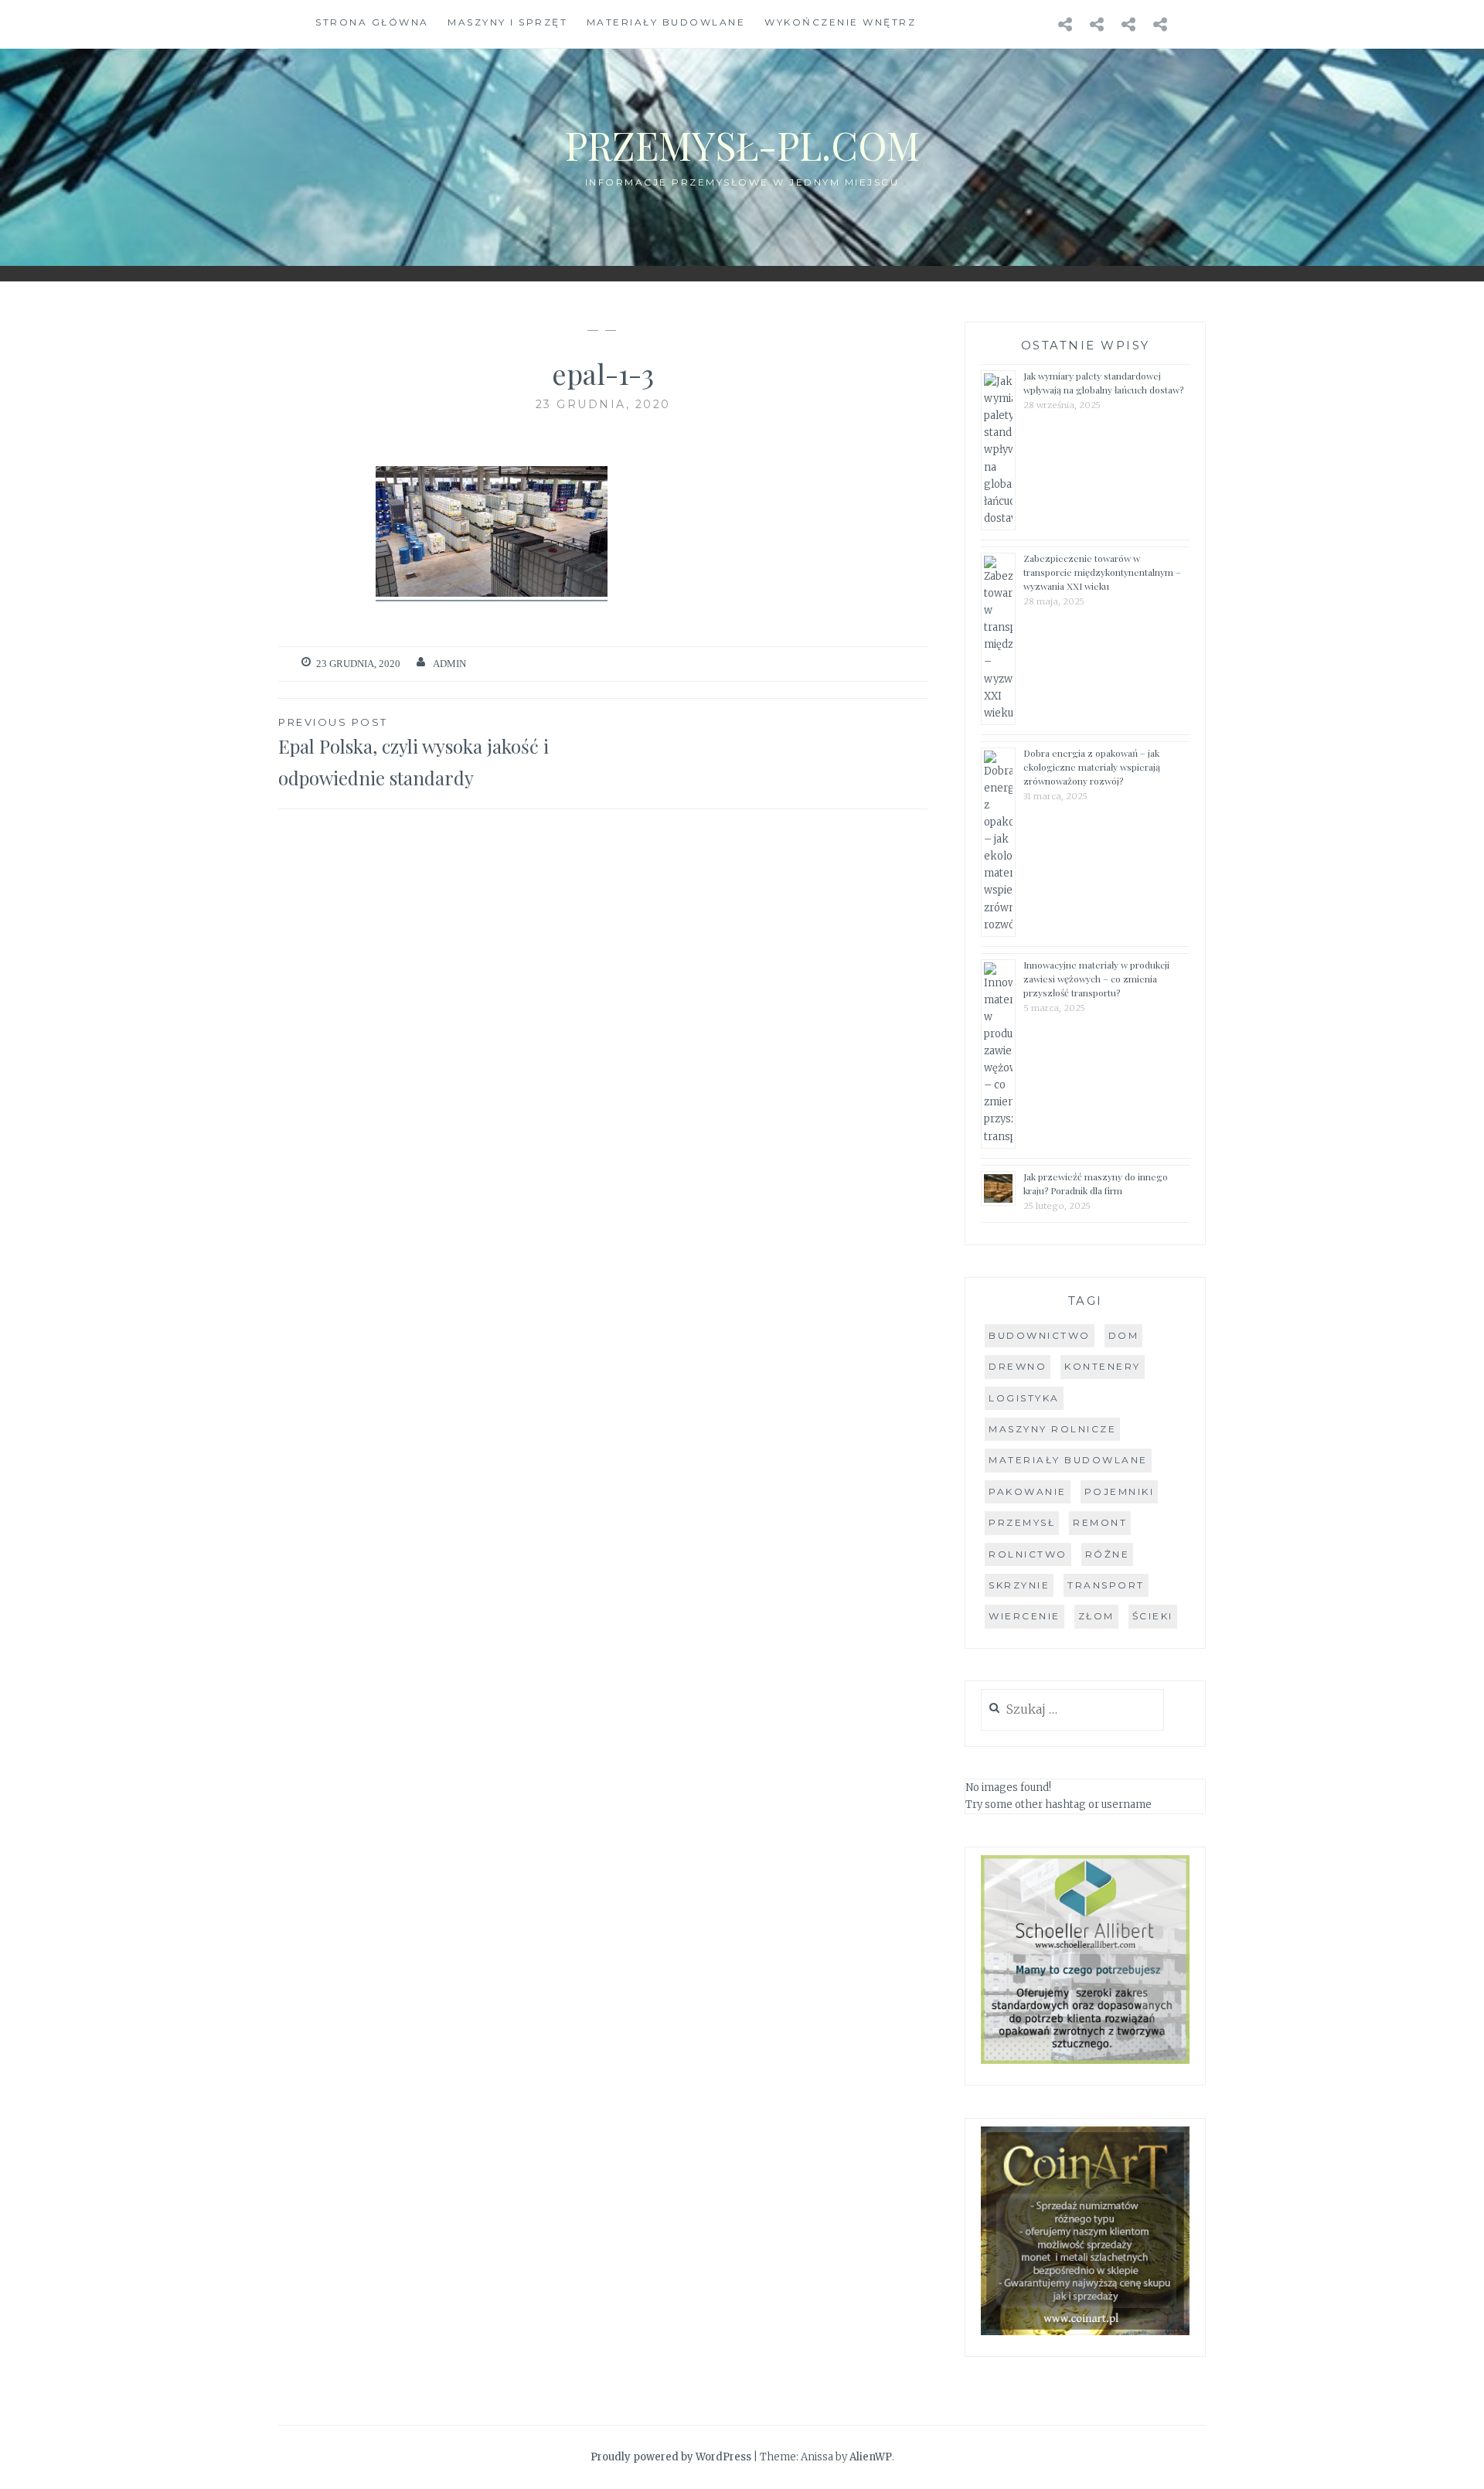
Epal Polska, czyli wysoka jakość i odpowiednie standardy (414, 753)
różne (1108, 1554)
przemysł (1022, 1522)
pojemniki (1120, 1491)
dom (1124, 1335)
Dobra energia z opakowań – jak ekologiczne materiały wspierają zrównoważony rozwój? (1092, 767)
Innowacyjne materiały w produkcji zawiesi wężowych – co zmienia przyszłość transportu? (1096, 979)
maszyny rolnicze (1052, 1429)
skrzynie (1019, 1585)
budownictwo (1040, 1335)
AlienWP (871, 2457)
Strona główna (372, 22)
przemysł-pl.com (742, 145)
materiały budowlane (1068, 1460)
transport (1106, 1585)
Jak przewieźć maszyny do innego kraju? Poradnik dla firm (1096, 1183)
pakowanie (1028, 1491)
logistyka (1024, 1398)
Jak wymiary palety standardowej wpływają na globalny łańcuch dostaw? (1103, 383)
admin (449, 664)
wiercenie (1025, 1616)
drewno (1018, 1366)
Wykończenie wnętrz (840, 22)
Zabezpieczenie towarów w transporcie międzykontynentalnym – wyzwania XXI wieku (1102, 572)
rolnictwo (1028, 1554)
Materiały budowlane (666, 22)
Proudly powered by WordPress (671, 2457)
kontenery (1103, 1366)
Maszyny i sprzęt (507, 22)
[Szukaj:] (1072, 1710)
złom (1096, 1616)
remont (1100, 1522)
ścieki (1153, 1616)
